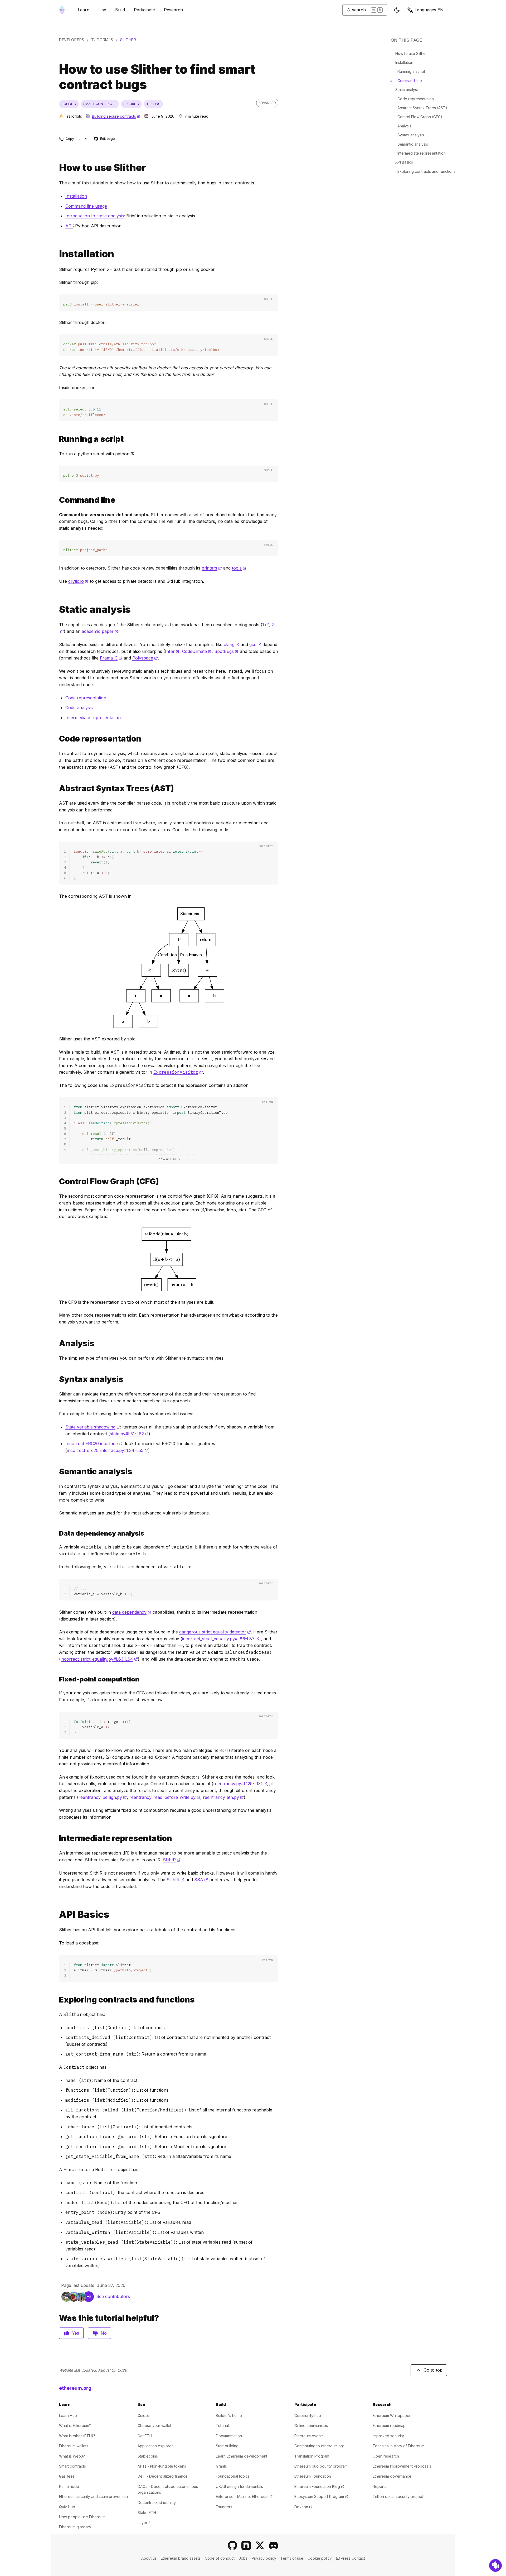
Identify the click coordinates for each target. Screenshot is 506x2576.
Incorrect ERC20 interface (94, 1444)
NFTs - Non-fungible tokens (162, 2466)
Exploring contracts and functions (426, 171)
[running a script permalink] (57, 439)
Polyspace (145, 658)
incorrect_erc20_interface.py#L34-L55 (108, 1450)
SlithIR (172, 1860)
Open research (386, 2456)
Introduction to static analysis (95, 216)
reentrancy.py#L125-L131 (240, 1784)
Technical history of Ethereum (398, 2446)
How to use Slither (411, 53)
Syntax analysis (411, 135)
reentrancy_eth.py (223, 1797)
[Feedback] (495, 2565)
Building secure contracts (116, 116)
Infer (172, 651)
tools (239, 568)
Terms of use (292, 2558)
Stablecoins (148, 2456)
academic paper (100, 631)
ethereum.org (75, 2388)
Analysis (404, 126)
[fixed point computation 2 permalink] (57, 1679)
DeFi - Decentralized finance (163, 2476)
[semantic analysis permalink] (57, 1472)
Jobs (243, 2558)
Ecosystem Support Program (321, 2496)
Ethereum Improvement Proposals (402, 2466)
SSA (201, 1880)
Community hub (308, 2415)
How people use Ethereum (82, 2517)
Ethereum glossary (75, 2527)
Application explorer (155, 2446)
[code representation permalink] (57, 739)
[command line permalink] (57, 500)
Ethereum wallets (74, 2446)
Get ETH (145, 2436)
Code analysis (79, 708)
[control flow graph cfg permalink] (57, 1181)
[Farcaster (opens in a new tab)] (246, 2545)
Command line (410, 81)
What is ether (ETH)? (77, 2436)
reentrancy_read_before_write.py (165, 1797)
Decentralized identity (157, 2503)
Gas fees (67, 2476)
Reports (379, 2486)
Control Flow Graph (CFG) (420, 117)
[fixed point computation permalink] (57, 1533)
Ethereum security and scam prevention (93, 2496)
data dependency (132, 1612)
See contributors (113, 2296)
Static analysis (407, 90)
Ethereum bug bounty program (321, 2466)
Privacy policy (264, 2558)
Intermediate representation (93, 718)
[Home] (62, 10)
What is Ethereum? (75, 2426)
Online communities (311, 2426)
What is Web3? (72, 2456)
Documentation (229, 2436)
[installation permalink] (57, 254)
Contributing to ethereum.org (319, 2446)
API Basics (404, 162)
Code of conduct (220, 2558)
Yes (76, 2333)
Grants (221, 2466)
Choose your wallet (154, 2426)
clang (232, 644)
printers (212, 568)
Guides (144, 2415)
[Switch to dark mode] (397, 10)
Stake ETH (147, 2513)
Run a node (69, 2486)
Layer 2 (144, 2523)
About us (149, 2558)
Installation (76, 196)
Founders (224, 2507)
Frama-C (111, 658)
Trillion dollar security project (398, 2496)
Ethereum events (309, 2436)
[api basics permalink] (57, 1915)
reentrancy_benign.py (103, 1797)
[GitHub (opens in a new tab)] (232, 2545)
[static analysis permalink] (57, 610)
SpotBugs (226, 651)
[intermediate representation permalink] (57, 1838)
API (69, 226)
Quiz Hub (67, 2507)
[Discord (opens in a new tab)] (274, 2545)
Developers (72, 40)
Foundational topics (233, 2476)
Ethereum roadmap (389, 2426)
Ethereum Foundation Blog (319, 2486)
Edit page (105, 139)
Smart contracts (72, 2466)
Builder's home (229, 2415)
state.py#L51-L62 (129, 1434)
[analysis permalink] (57, 1343)
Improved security (388, 2436)
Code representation (86, 698)
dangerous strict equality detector (215, 1632)
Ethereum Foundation (313, 2476)
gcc (255, 644)
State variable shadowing (93, 1427)
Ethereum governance (392, 2476)
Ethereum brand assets (181, 2558)
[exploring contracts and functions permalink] (57, 2000)
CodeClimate (197, 651)
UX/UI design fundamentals (239, 2486)
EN (429, 10)
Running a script (411, 71)
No (104, 2333)
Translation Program (312, 2456)
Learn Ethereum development (242, 2456)
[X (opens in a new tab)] (260, 2545)
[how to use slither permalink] (57, 168)
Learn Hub (68, 2415)
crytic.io (78, 581)
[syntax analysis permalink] (57, 1379)
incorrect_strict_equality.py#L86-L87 (221, 1639)
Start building (227, 2446)
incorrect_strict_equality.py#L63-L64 (99, 1659)
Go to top (433, 2370)
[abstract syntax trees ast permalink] (57, 788)
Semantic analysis (413, 144)
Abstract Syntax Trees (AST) (422, 108)
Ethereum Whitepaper (392, 2415)
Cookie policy (320, 2558)
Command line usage (86, 206)
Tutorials (102, 40)
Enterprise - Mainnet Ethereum (244, 2496)
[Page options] (86, 139)
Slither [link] (128, 40)
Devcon (303, 2507)
